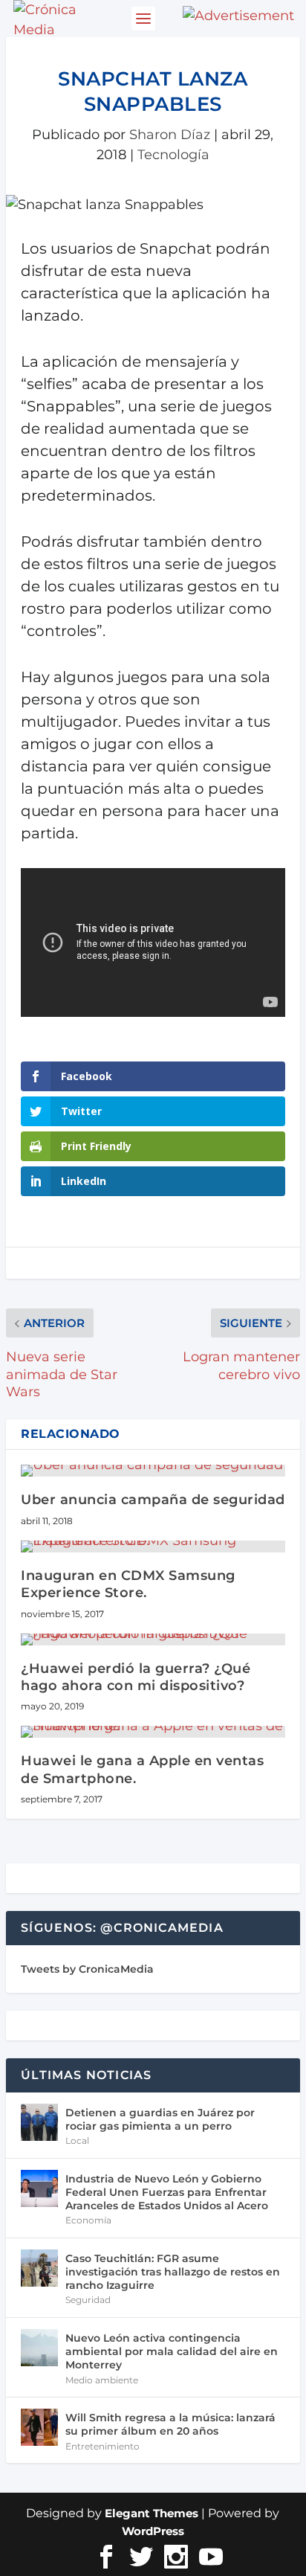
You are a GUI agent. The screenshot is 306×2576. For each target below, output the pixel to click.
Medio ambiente (102, 2380)
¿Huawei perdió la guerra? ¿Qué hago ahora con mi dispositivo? (136, 1677)
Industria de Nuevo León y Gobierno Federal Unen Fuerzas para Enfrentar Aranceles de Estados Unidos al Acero (167, 2192)
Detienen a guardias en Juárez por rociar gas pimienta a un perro (160, 2119)
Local (77, 2140)
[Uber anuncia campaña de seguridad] (153, 1471)
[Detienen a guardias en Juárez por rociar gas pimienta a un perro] (39, 2122)
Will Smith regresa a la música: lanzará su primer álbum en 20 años (170, 2424)
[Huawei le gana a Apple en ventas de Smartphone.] (153, 1732)
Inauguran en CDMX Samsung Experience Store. (128, 1584)
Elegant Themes (152, 2513)
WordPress (153, 2531)
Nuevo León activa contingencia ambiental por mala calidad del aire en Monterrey (172, 2351)
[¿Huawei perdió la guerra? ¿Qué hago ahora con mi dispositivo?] (153, 1639)
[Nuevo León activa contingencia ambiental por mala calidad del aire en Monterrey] (39, 2348)
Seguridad (88, 2300)
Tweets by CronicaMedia (87, 1969)
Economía (88, 2220)
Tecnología (173, 155)
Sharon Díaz (170, 135)
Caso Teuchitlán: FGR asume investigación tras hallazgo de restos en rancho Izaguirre (173, 2272)
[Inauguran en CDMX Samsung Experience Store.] (153, 1546)
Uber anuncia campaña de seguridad (153, 1500)
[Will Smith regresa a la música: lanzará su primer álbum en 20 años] (39, 2427)
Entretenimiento (102, 2446)
